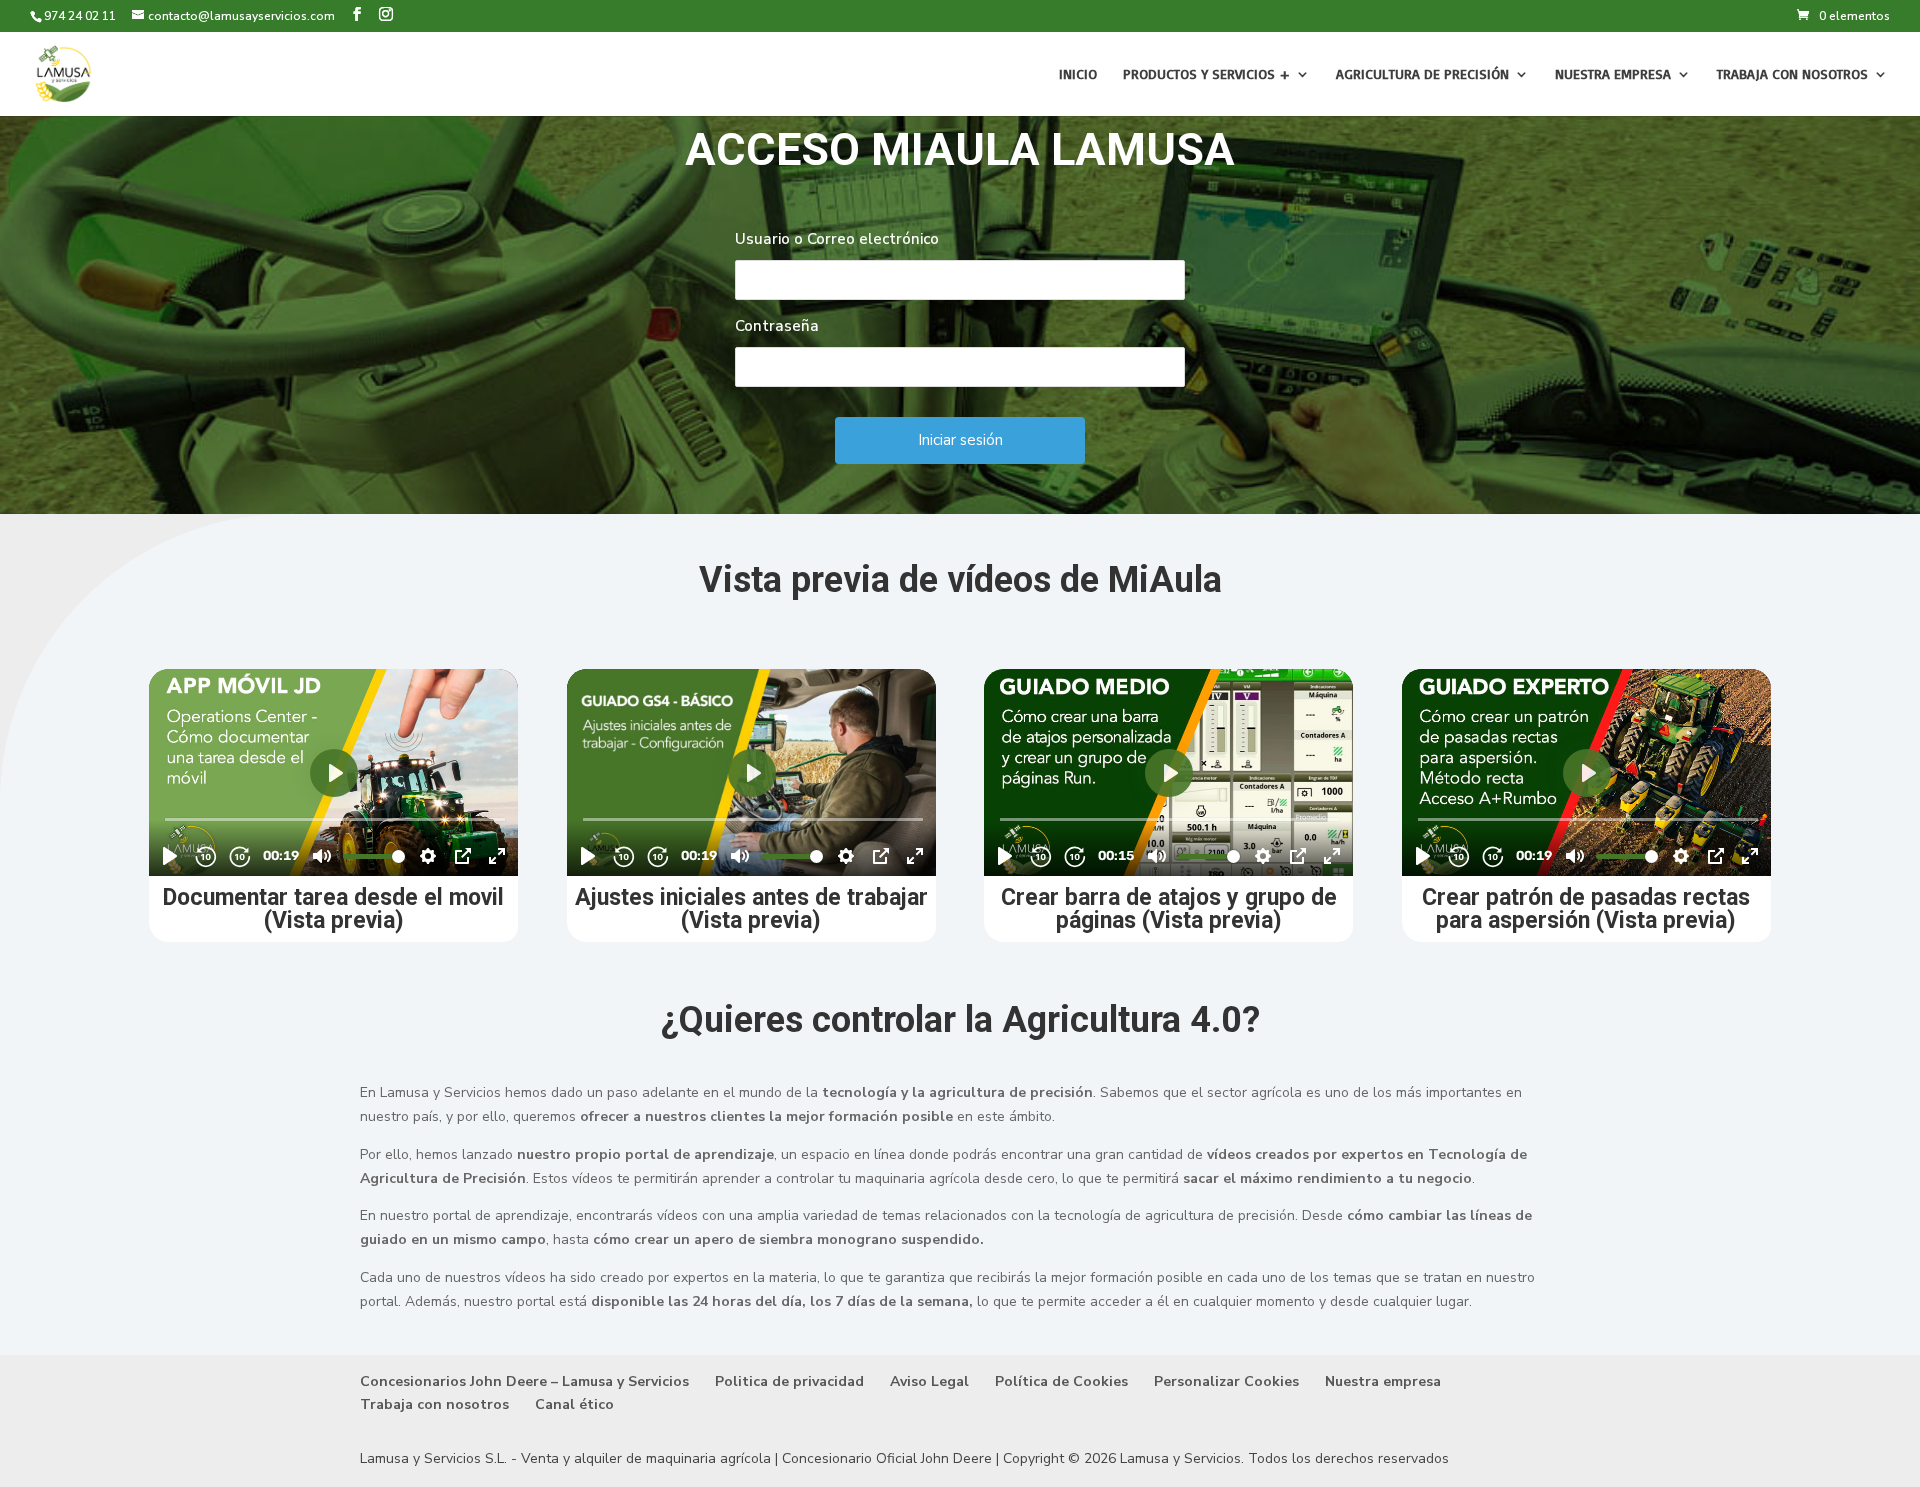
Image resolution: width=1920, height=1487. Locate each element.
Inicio (1078, 74)
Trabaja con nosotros (1792, 74)
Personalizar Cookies (1226, 1381)
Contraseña (777, 326)
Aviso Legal (929, 1381)
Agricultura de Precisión (1422, 74)
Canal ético (574, 1404)
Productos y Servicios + (1206, 74)
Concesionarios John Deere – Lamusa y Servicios (524, 1381)
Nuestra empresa (1613, 74)
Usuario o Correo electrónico (837, 239)
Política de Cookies (1061, 1381)
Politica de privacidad (789, 1381)
